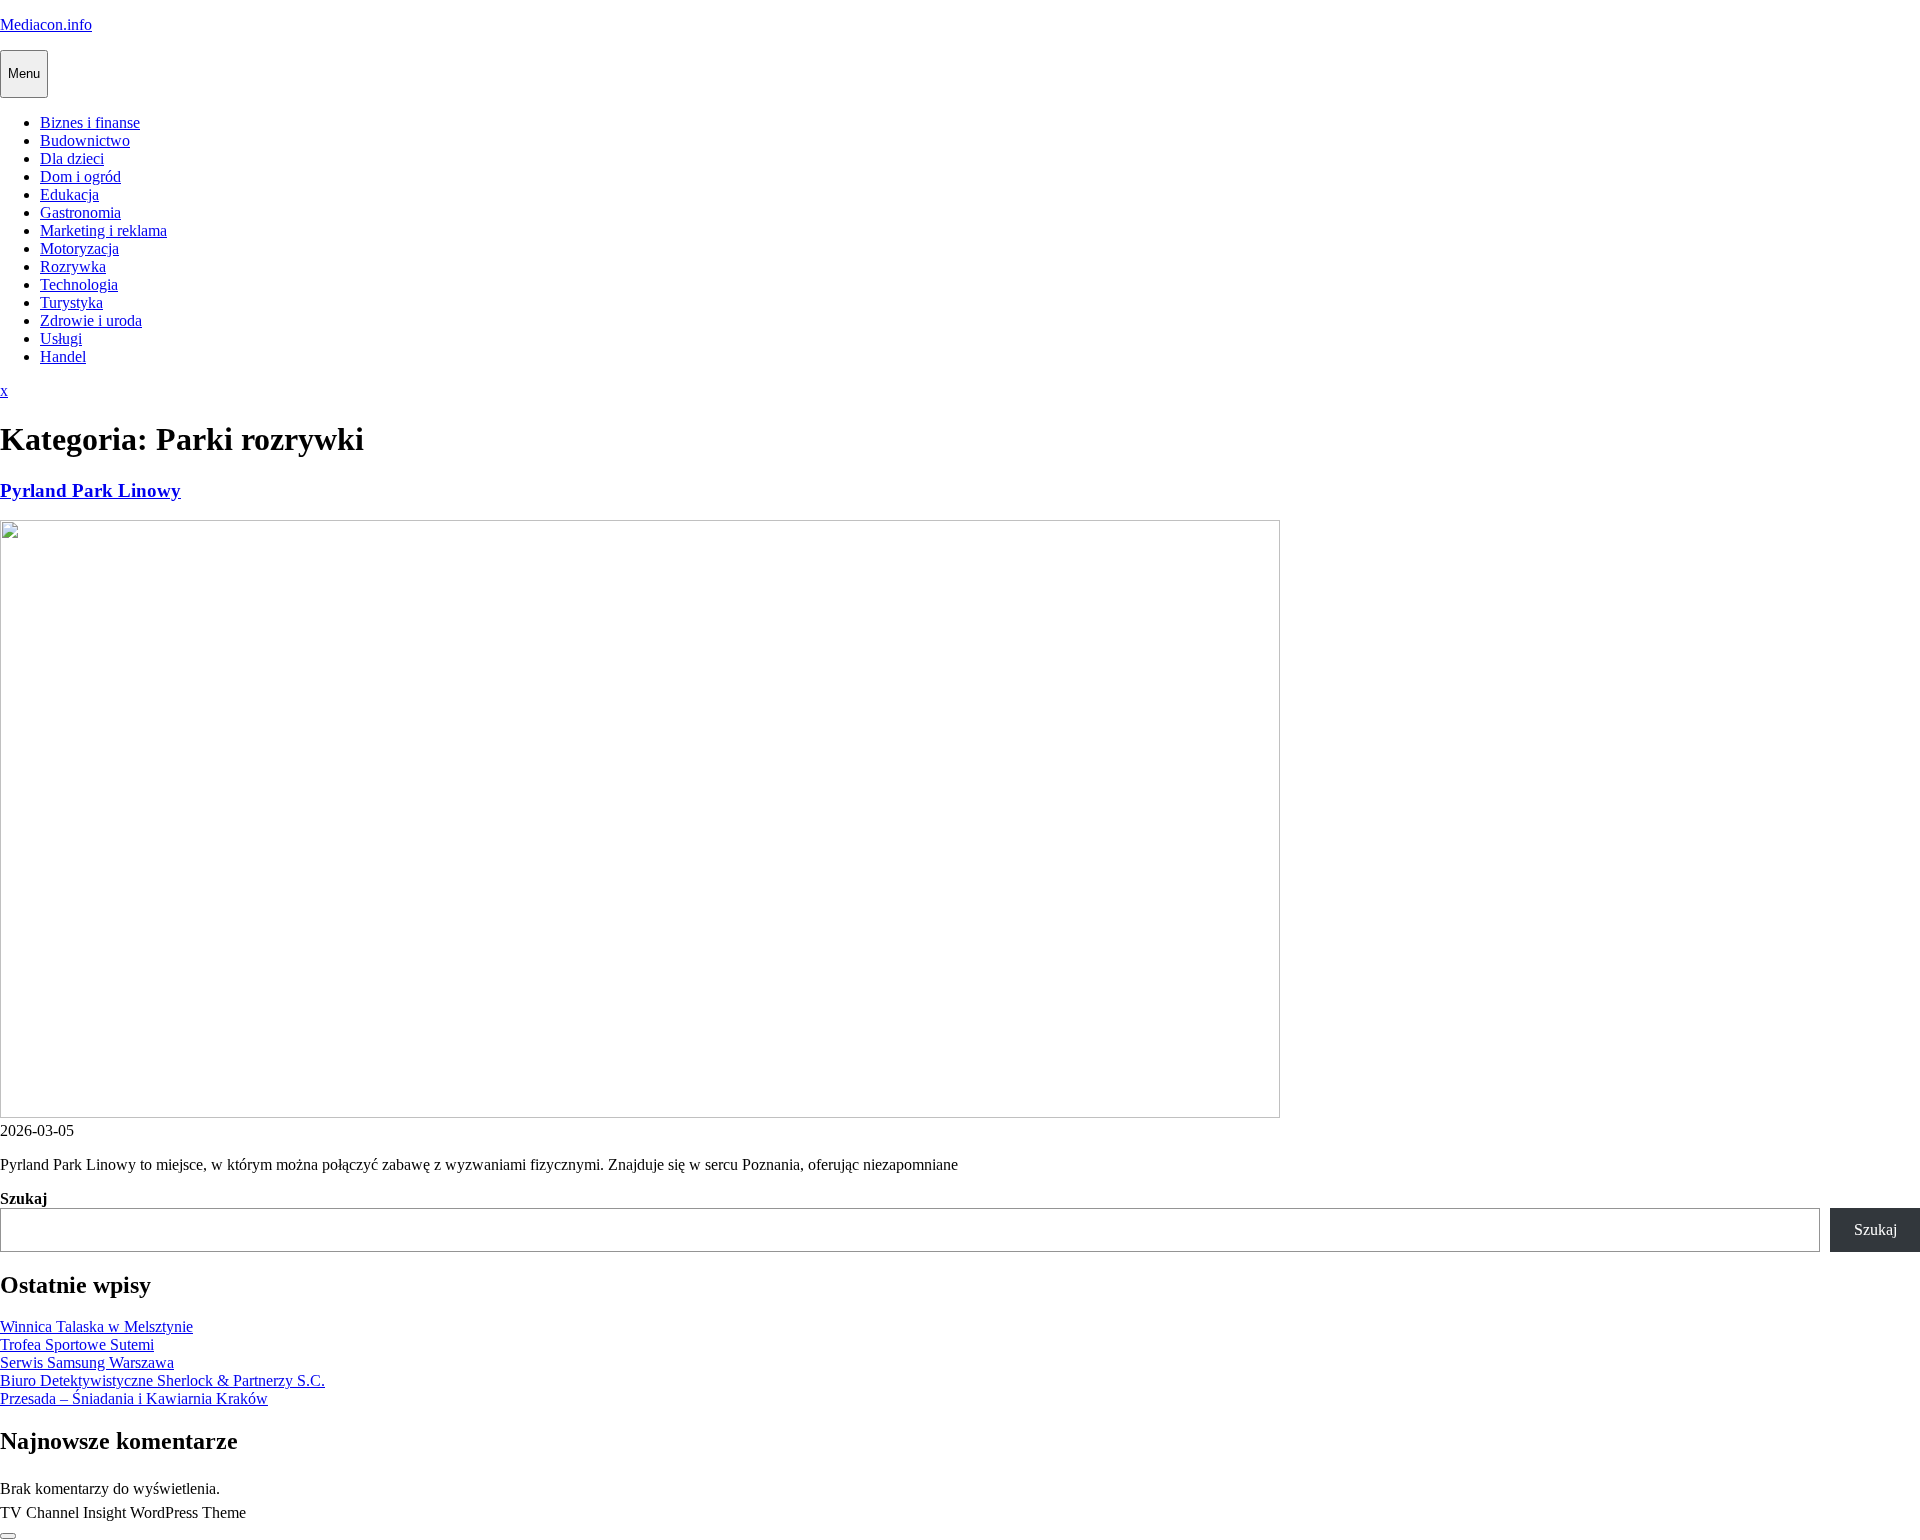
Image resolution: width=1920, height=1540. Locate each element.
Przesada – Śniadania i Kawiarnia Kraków (134, 1398)
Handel (63, 356)
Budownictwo (85, 140)
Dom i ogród (80, 176)
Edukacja (69, 194)
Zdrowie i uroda (91, 320)
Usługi (61, 338)
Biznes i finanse (90, 122)
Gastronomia (80, 212)
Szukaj (23, 1198)
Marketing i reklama (103, 230)
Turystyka (71, 302)
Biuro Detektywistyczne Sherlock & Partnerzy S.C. (162, 1380)
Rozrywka (73, 266)
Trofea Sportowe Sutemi (77, 1344)
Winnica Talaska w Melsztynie (96, 1326)
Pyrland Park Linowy (90, 490)
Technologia (79, 284)
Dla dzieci (72, 158)
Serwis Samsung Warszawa (87, 1362)
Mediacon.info (46, 24)
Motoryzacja (79, 248)
